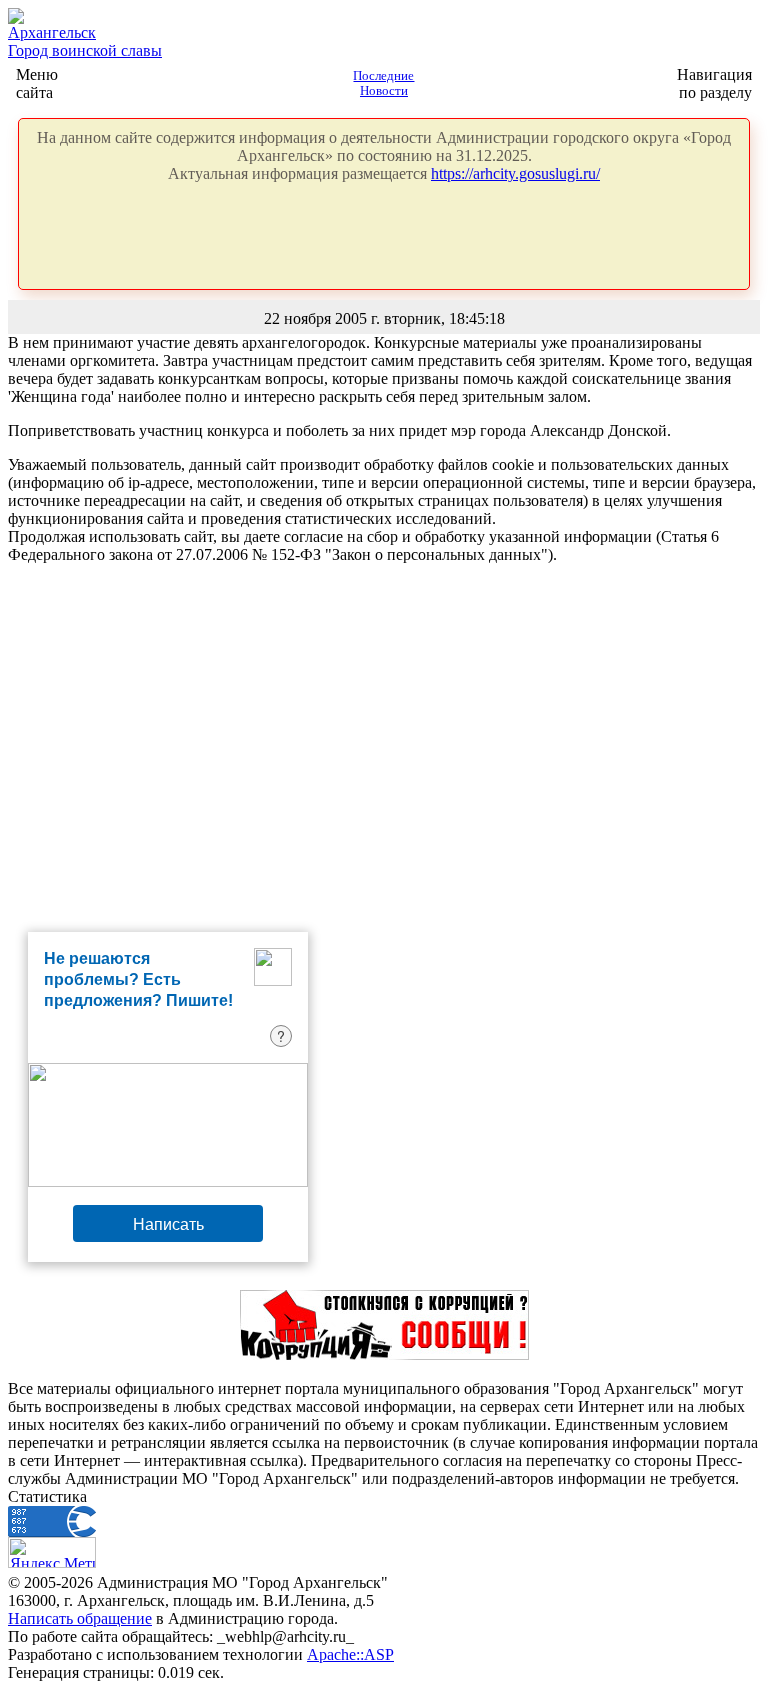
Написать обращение (80, 1618)
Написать (168, 1223)
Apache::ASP (350, 1654)
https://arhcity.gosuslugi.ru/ (515, 173)
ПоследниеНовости (383, 83)
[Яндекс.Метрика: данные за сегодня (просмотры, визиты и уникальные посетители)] (52, 1552)
